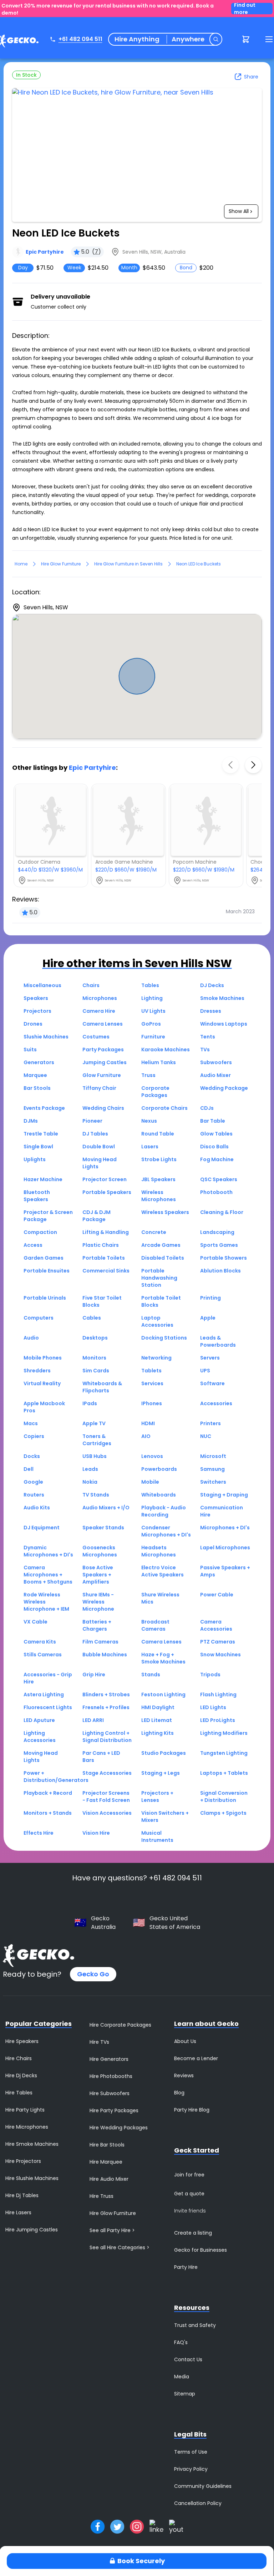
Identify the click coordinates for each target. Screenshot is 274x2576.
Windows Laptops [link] (224, 1024)
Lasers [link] (150, 1147)
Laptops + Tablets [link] (224, 1773)
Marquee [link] (35, 1075)
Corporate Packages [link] (155, 1092)
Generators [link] (39, 1062)
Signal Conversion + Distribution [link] (224, 1797)
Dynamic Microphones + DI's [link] (48, 1551)
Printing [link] (210, 1298)
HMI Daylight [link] (158, 1707)
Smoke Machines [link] (222, 998)
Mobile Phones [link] (43, 1358)
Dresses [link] (211, 1011)
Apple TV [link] (94, 1423)
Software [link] (212, 1383)
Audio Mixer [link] (215, 1075)
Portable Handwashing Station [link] (159, 1278)
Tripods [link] (210, 1675)
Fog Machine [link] (217, 1159)
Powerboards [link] (159, 1469)
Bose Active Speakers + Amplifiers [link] (98, 1575)
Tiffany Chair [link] (99, 1088)
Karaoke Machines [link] (166, 1050)
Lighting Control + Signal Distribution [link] (107, 1737)
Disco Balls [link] (214, 1147)
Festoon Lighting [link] (163, 1695)
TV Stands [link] (96, 1495)
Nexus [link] (149, 1121)
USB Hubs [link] (95, 1456)
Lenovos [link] (152, 1456)
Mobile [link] (150, 1482)
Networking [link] (156, 1358)
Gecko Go (93, 1974)
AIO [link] (146, 1436)
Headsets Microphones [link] (159, 1551)
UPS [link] (205, 1371)
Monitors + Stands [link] (48, 1813)
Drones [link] (33, 1024)
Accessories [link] (216, 1403)
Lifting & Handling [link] (106, 1232)
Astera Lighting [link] (44, 1695)
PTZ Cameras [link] (218, 1642)
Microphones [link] (100, 998)
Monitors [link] (94, 1358)
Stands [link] (151, 1675)
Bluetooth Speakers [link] (37, 1196)
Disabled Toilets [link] (163, 1258)
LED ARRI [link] (93, 1720)
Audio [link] (31, 1338)
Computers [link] (39, 1318)
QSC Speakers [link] (219, 1179)
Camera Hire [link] (99, 1011)
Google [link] (33, 1482)
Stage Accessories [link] (107, 1773)
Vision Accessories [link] (107, 1813)
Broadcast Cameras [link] (155, 1625)
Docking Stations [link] (164, 1338)
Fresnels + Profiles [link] (106, 1707)
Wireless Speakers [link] (165, 1212)
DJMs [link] (31, 1121)
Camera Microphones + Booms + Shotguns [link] (48, 1575)
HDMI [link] (148, 1423)
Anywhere (188, 39)
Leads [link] (90, 1469)
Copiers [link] (34, 1436)
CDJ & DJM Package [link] (97, 1216)
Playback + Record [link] (48, 1793)
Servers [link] (210, 1358)
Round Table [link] (158, 1134)
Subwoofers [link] (216, 1062)
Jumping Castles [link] (105, 1062)
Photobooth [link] (216, 1192)
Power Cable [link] (217, 1595)
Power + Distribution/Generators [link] (56, 1777)
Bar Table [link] (213, 1121)
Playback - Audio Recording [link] (164, 1511)
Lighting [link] (152, 998)
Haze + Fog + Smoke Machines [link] (163, 1658)
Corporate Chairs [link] (164, 1108)
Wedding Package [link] (224, 1088)
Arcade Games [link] (161, 1245)
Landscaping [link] (217, 1232)
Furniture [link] (153, 1037)
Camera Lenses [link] (103, 1024)
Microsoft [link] (213, 1456)
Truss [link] (148, 1075)
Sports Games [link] (219, 1245)
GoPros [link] (151, 1024)
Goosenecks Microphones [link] (100, 1551)
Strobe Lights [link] (159, 1159)
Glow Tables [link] (216, 1134)
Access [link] (33, 1245)
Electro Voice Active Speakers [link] (163, 1571)
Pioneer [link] (92, 1121)
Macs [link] (31, 1423)
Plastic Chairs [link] (101, 1245)
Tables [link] (150, 985)
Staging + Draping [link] (224, 1495)
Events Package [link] (44, 1108)
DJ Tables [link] (95, 1134)
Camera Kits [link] (40, 1642)
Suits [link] (30, 1050)
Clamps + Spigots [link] (223, 1813)
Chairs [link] (91, 985)
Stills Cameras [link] (43, 1655)
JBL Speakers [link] (158, 1179)
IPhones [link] (152, 1403)
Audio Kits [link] (37, 1508)
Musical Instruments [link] (157, 1836)
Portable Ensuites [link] (47, 1271)
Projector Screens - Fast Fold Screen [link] (106, 1797)
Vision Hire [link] (96, 1833)
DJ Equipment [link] (42, 1528)
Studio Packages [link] (164, 1753)
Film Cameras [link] (100, 1642)
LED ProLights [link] (218, 1720)
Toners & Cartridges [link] (97, 1440)
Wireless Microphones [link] (159, 1196)
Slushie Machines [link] (46, 1037)
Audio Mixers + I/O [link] (106, 1508)
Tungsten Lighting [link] (224, 1753)
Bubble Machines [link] (105, 1655)
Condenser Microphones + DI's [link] (166, 1531)
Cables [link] (92, 1318)
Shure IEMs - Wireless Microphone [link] (98, 1602)
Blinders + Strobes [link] (106, 1695)
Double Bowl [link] (99, 1147)
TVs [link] (205, 1050)
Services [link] (152, 1383)
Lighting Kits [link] (158, 1733)
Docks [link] (32, 1456)
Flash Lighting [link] (218, 1695)
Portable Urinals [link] (45, 1298)
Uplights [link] (35, 1159)
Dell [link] (29, 1469)
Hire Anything (137, 39)
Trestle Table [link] (41, 1134)
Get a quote (189, 2194)
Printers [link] (210, 1423)
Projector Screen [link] (105, 1179)
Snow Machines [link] (220, 1655)
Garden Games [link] (44, 1258)
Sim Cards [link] (96, 1371)
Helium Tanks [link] (159, 1062)
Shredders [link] (37, 1371)
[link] (38, 252)
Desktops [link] (95, 1338)
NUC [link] (206, 1436)
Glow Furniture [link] (102, 1075)
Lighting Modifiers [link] (224, 1733)
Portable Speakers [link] (107, 1192)
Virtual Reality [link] (42, 1383)
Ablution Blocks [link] (220, 1271)
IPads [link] (90, 1403)
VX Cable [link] (35, 1622)
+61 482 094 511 (80, 39)
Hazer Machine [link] (43, 1179)
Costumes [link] (96, 1037)
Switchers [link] (213, 1482)
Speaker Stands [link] (103, 1528)
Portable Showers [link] (224, 1258)
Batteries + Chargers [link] (97, 1625)
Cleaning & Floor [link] (222, 1212)
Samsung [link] (212, 1469)
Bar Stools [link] (37, 1088)
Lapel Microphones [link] (225, 1548)
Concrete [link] (154, 1232)
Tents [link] (208, 1037)
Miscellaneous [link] (42, 985)
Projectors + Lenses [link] (157, 1797)
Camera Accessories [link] (216, 1625)
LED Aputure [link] (39, 1720)
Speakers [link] (36, 998)
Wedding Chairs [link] (103, 1108)
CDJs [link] (207, 1108)
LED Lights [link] (213, 1707)
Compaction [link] (40, 1232)
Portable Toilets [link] (104, 1258)
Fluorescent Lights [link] (48, 1707)
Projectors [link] (37, 1011)
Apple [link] (208, 1318)
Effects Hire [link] (39, 1833)
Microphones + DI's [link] (225, 1528)
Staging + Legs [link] (161, 1773)
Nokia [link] (90, 1482)
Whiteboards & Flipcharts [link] (102, 1387)
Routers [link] (34, 1495)
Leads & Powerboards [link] (218, 1341)
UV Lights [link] (153, 1011)
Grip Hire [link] (94, 1675)
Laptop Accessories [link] (157, 1321)
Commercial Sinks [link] (106, 1271)
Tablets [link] (151, 1371)
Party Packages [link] (103, 1050)
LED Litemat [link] (157, 1720)
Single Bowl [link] (38, 1147)
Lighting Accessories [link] (40, 1737)
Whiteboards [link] (159, 1495)
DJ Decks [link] (212, 985)
